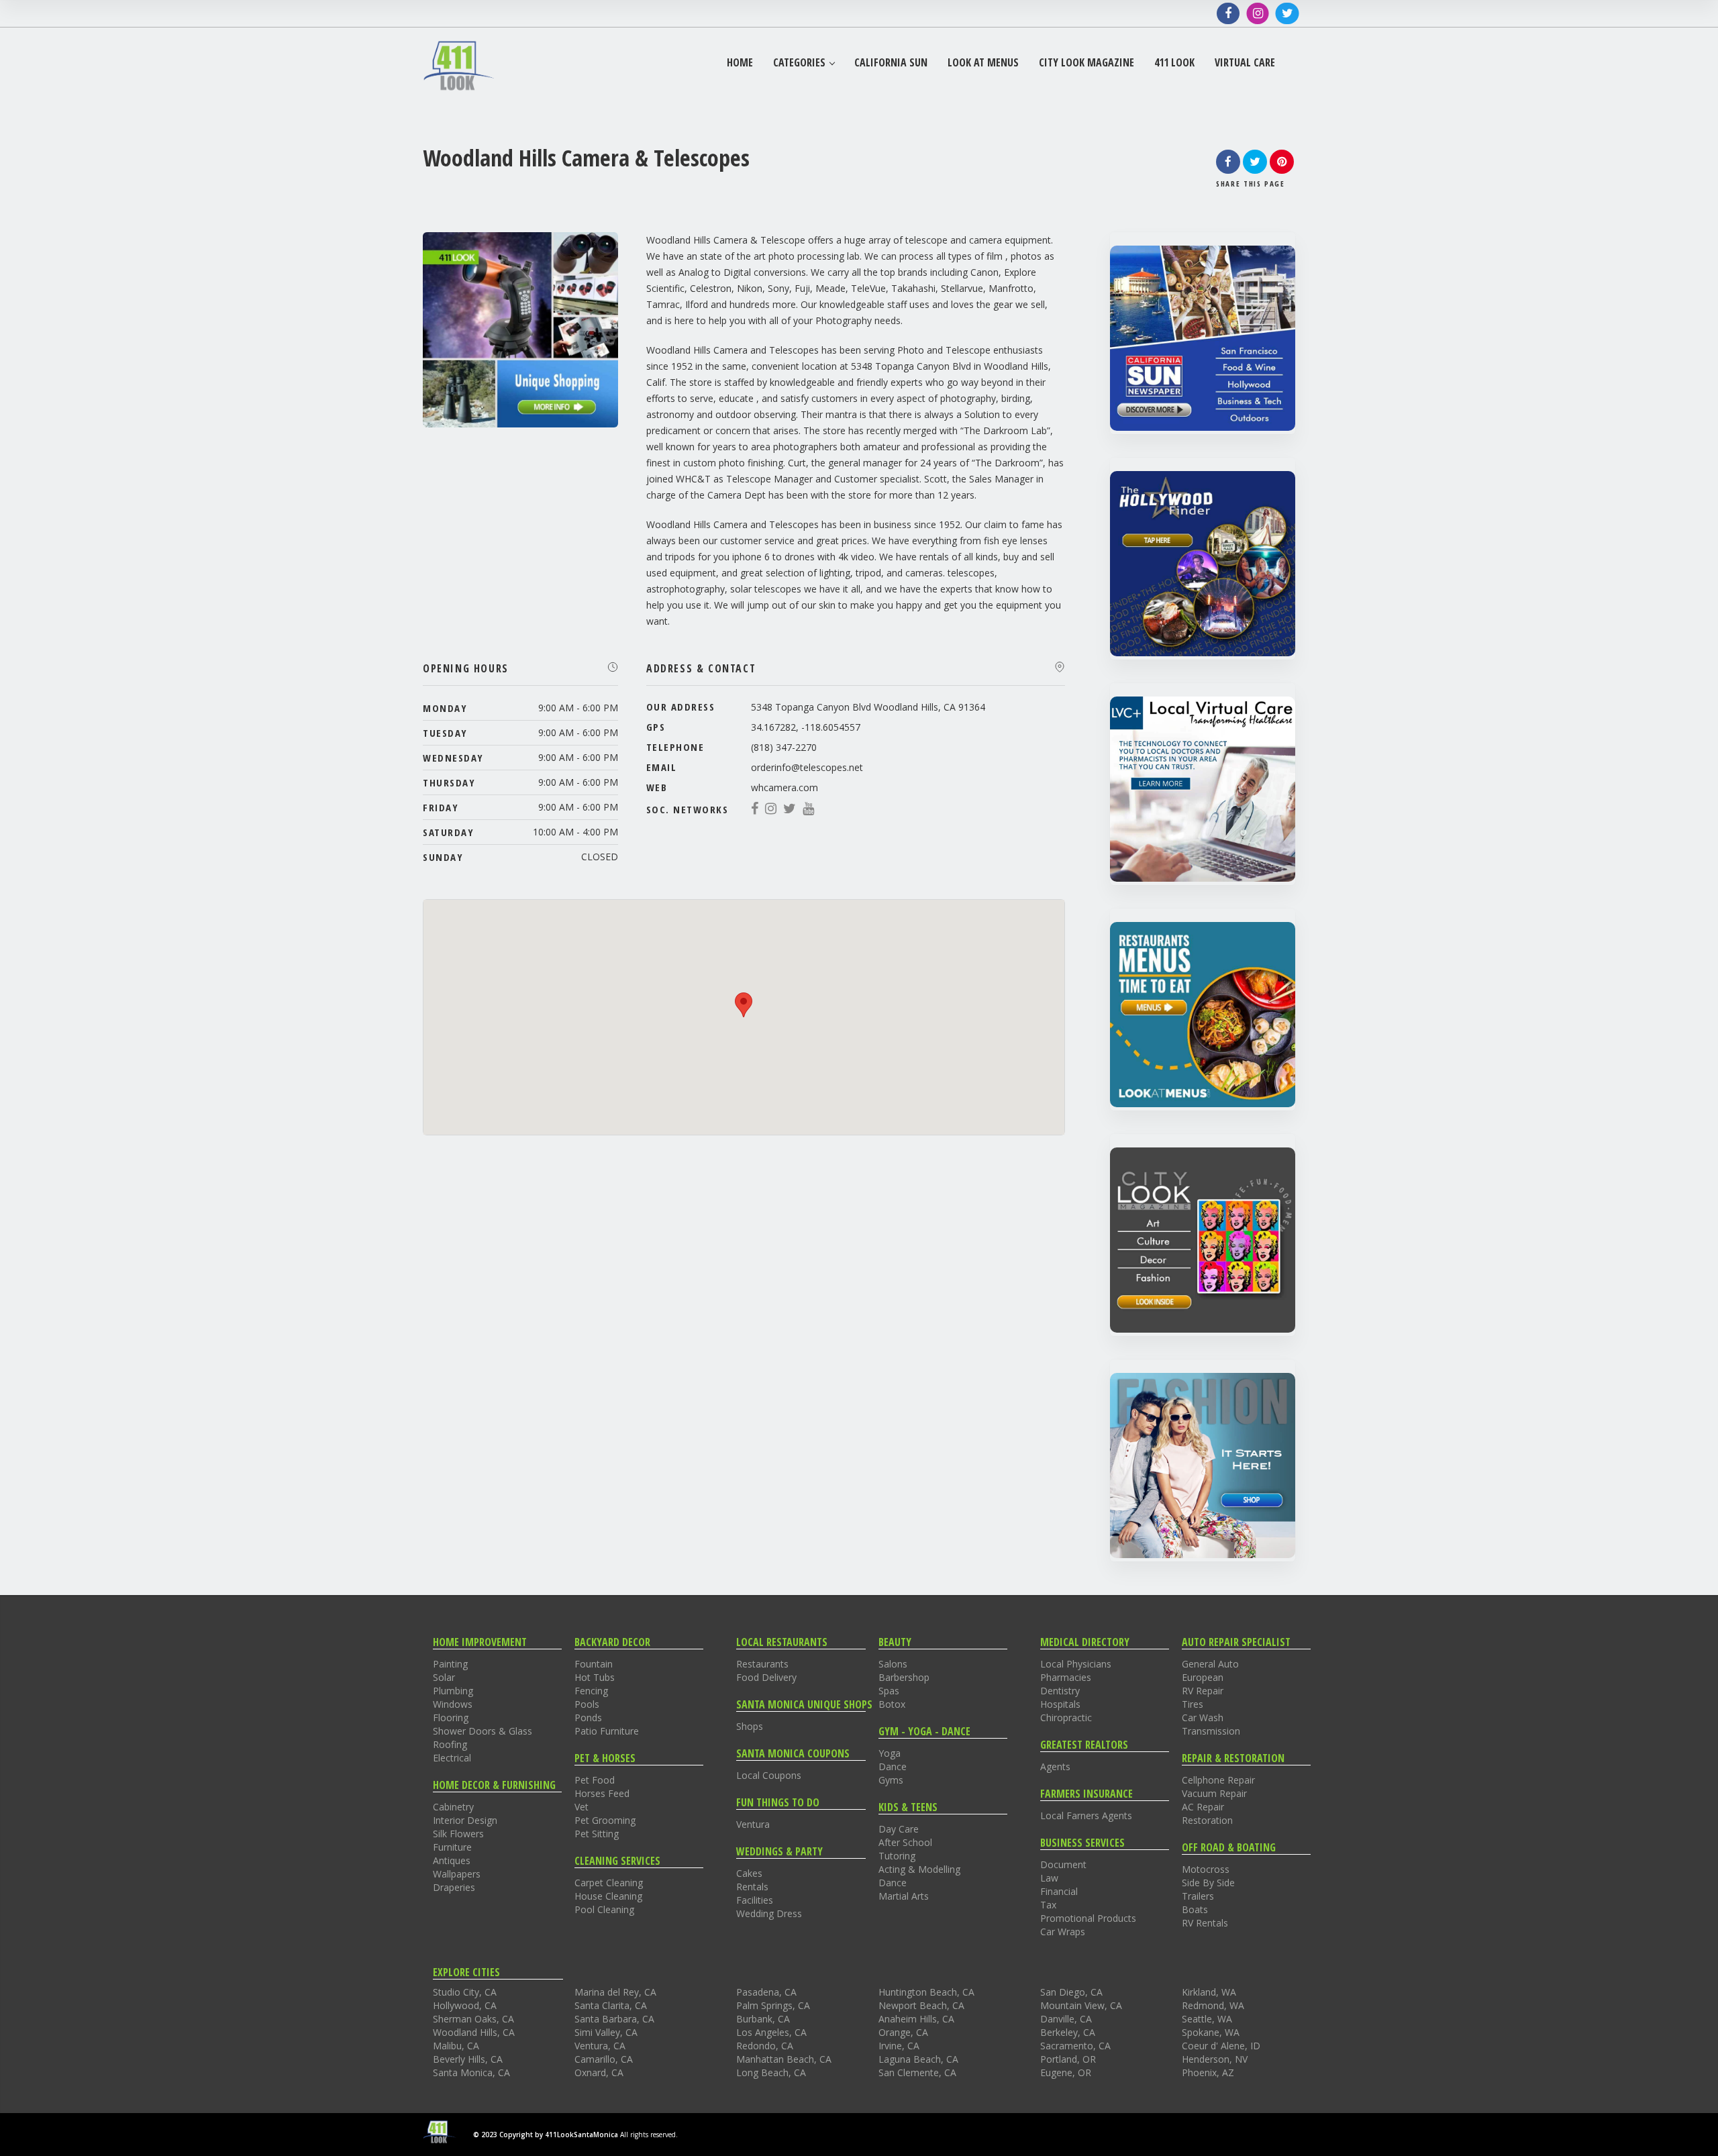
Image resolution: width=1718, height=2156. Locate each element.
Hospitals (1060, 1704)
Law (1049, 1878)
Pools (587, 1704)
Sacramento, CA (1075, 2046)
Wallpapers (457, 1874)
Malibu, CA (456, 2046)
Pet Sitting (597, 1834)
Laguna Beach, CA (918, 2059)
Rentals (752, 1887)
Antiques (452, 1860)
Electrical (452, 1758)
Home (740, 63)
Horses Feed (602, 1793)
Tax (1048, 1905)
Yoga (890, 1753)
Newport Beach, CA (921, 2005)
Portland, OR (1068, 2059)
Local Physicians (1076, 1664)
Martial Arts (904, 1896)
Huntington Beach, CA (926, 1992)
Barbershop (904, 1677)
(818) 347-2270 (784, 747)
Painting (450, 1664)
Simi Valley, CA (606, 2032)
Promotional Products (1088, 1918)
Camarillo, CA (604, 2059)
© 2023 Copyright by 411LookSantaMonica (546, 2135)
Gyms (891, 1780)
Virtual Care (1245, 63)
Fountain (594, 1664)
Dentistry (1060, 1691)
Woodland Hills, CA (474, 2032)
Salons (893, 1664)
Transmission (1211, 1731)
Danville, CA (1066, 2019)
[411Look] (459, 65)
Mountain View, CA (1081, 2005)
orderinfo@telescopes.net (807, 767)
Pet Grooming (605, 1820)
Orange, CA (903, 2032)
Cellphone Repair (1218, 1780)
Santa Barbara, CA (614, 2019)
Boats (1195, 1909)
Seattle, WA (1207, 2019)
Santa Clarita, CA (611, 2005)
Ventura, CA (600, 2046)
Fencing (591, 1691)
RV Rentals (1205, 1923)
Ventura (753, 1824)
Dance (893, 1766)
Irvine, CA (899, 2046)
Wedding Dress (769, 1913)
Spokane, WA (1211, 2032)
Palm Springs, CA (773, 2005)
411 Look (1174, 63)
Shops (750, 1726)
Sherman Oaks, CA (473, 2019)
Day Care (899, 1829)
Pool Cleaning (604, 1909)
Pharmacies (1066, 1677)
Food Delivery (766, 1677)
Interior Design (465, 1820)
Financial (1059, 1891)
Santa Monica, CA (471, 2072)
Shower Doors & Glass (483, 1731)
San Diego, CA (1071, 1992)
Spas (889, 1691)
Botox (892, 1704)
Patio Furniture (607, 1731)
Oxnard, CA (599, 2072)
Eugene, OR (1066, 2072)
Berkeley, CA (1068, 2032)
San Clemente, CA (917, 2072)
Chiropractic (1066, 1717)
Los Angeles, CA (771, 2032)
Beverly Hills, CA (468, 2059)
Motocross (1206, 1869)
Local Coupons (769, 1775)
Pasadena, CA (766, 1992)
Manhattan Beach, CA (784, 2059)
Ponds (588, 1717)
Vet (582, 1807)
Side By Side (1208, 1883)
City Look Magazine (1087, 63)
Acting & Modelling (919, 1869)
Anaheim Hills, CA (916, 2019)
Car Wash (1203, 1717)
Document (1063, 1864)
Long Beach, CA (771, 2072)
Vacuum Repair (1214, 1793)
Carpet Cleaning (609, 1883)
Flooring (451, 1717)
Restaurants (762, 1664)
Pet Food (595, 1780)
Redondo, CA (765, 2046)
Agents (1055, 1766)
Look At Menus (983, 63)
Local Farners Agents (1086, 1815)
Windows (453, 1704)
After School (905, 1842)
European (1203, 1677)
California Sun (891, 63)
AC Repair (1203, 1807)
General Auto (1210, 1664)
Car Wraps (1063, 1932)
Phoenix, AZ (1208, 2072)
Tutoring (897, 1856)
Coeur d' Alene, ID (1221, 2046)
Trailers (1198, 1896)
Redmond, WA (1213, 2005)
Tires (1193, 1704)
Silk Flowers (458, 1834)
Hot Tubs (595, 1677)
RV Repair (1203, 1691)
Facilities (755, 1900)
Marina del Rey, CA (615, 1992)
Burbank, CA (763, 2019)
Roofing (450, 1744)
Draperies (454, 1887)
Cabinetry (453, 1807)
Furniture (452, 1847)
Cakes (749, 1873)
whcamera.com (785, 787)
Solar (444, 1677)
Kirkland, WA (1209, 1992)
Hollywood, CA (465, 2005)
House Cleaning (608, 1896)
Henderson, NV (1215, 2059)
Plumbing (453, 1691)
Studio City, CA (465, 1992)
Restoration (1207, 1820)
